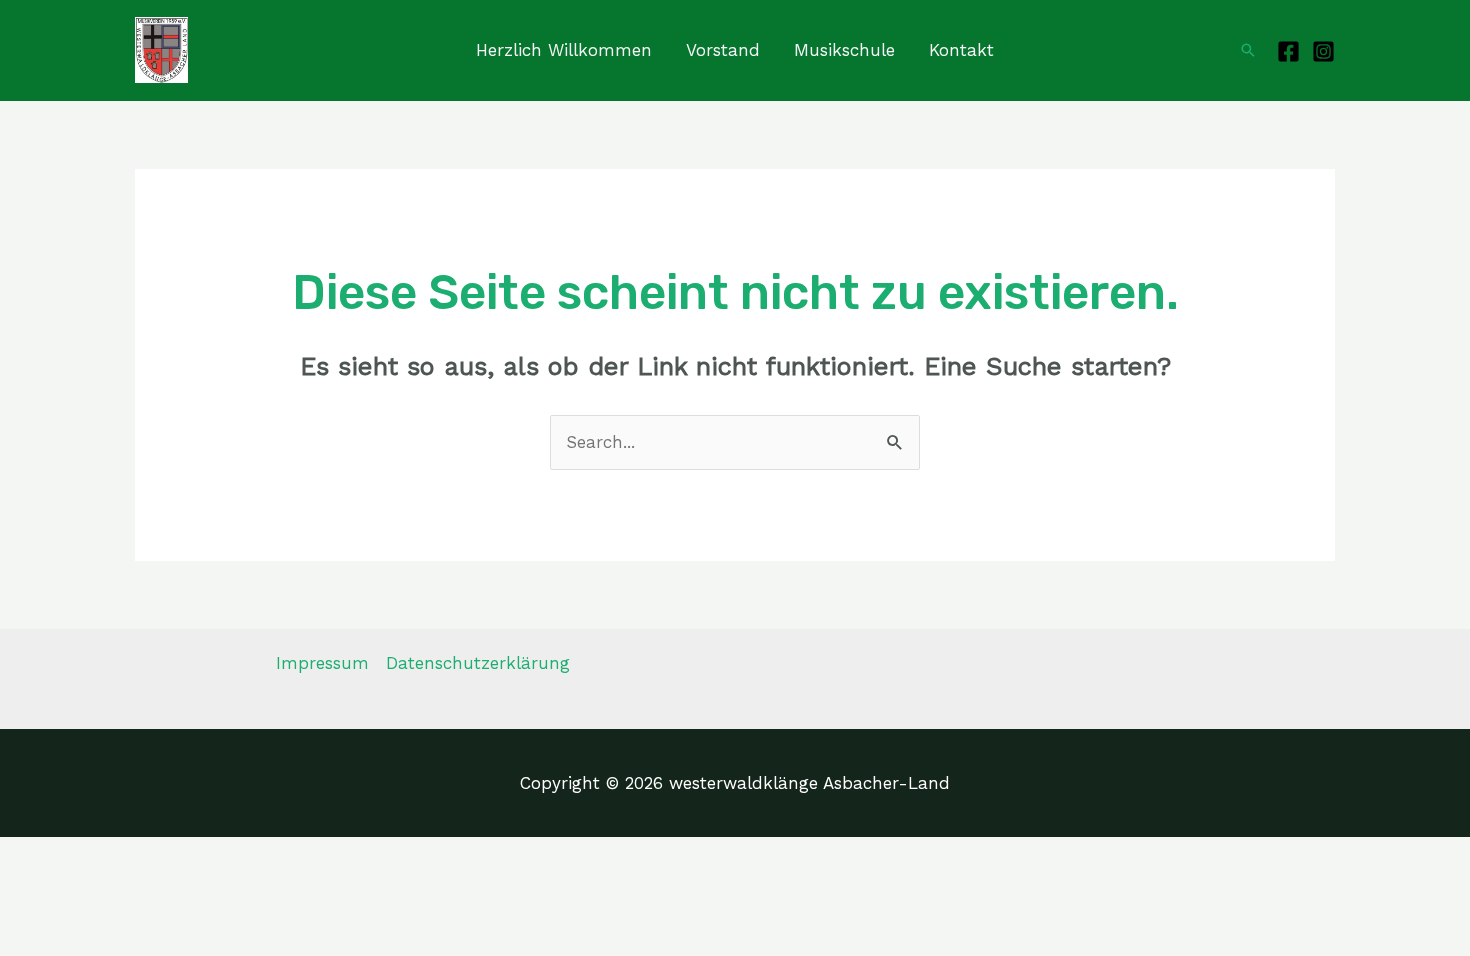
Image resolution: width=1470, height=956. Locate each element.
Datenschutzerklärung (478, 663)
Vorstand (723, 50)
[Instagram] (1323, 51)
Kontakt (961, 50)
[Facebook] (1288, 51)
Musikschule (844, 50)
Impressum (322, 663)
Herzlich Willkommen (564, 50)
